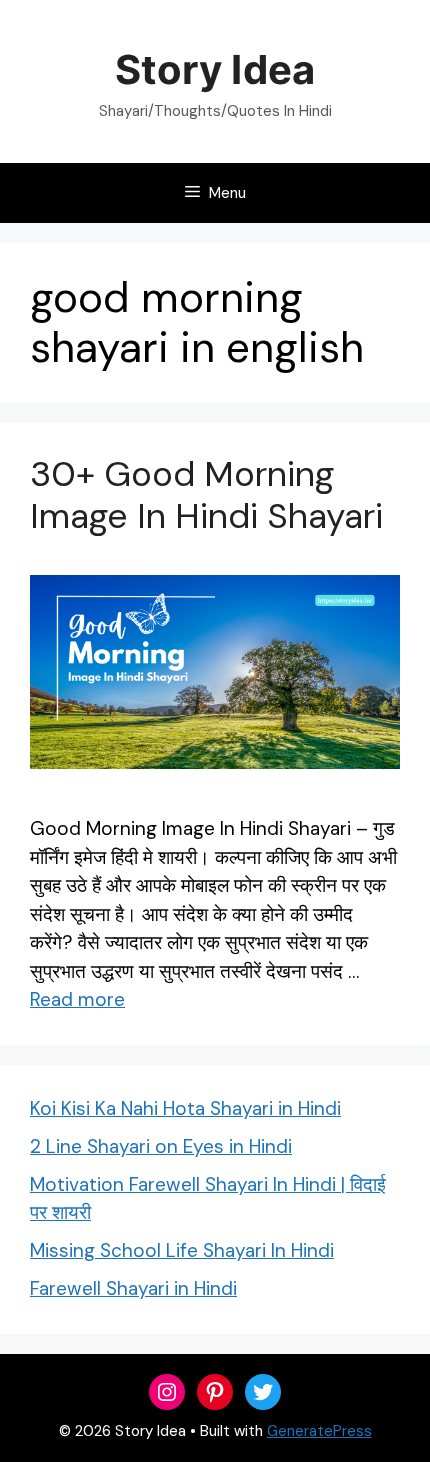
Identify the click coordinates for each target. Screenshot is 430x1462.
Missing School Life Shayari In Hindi (182, 1250)
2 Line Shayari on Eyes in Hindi (161, 1146)
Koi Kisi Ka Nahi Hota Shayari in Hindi (185, 1108)
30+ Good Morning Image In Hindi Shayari (206, 495)
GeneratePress (319, 1431)
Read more (77, 999)
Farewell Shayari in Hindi (133, 1288)
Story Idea (214, 69)
